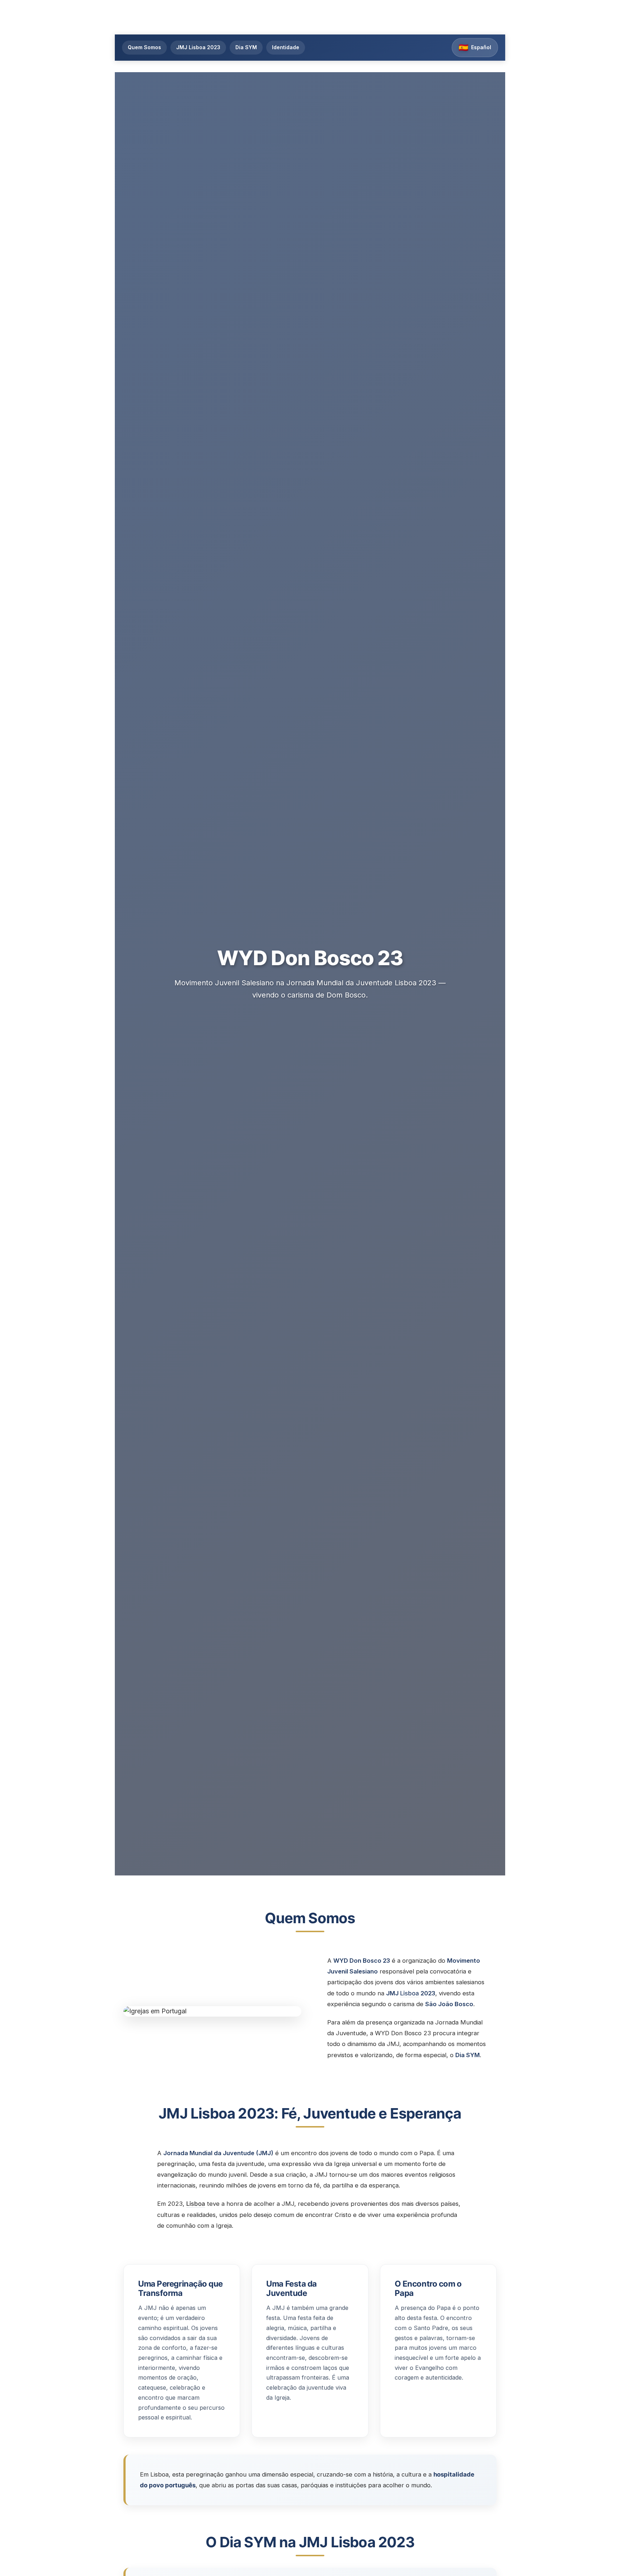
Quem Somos (144, 47)
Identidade (286, 47)
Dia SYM (246, 47)
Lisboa (410, 1993)
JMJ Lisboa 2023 (198, 47)
